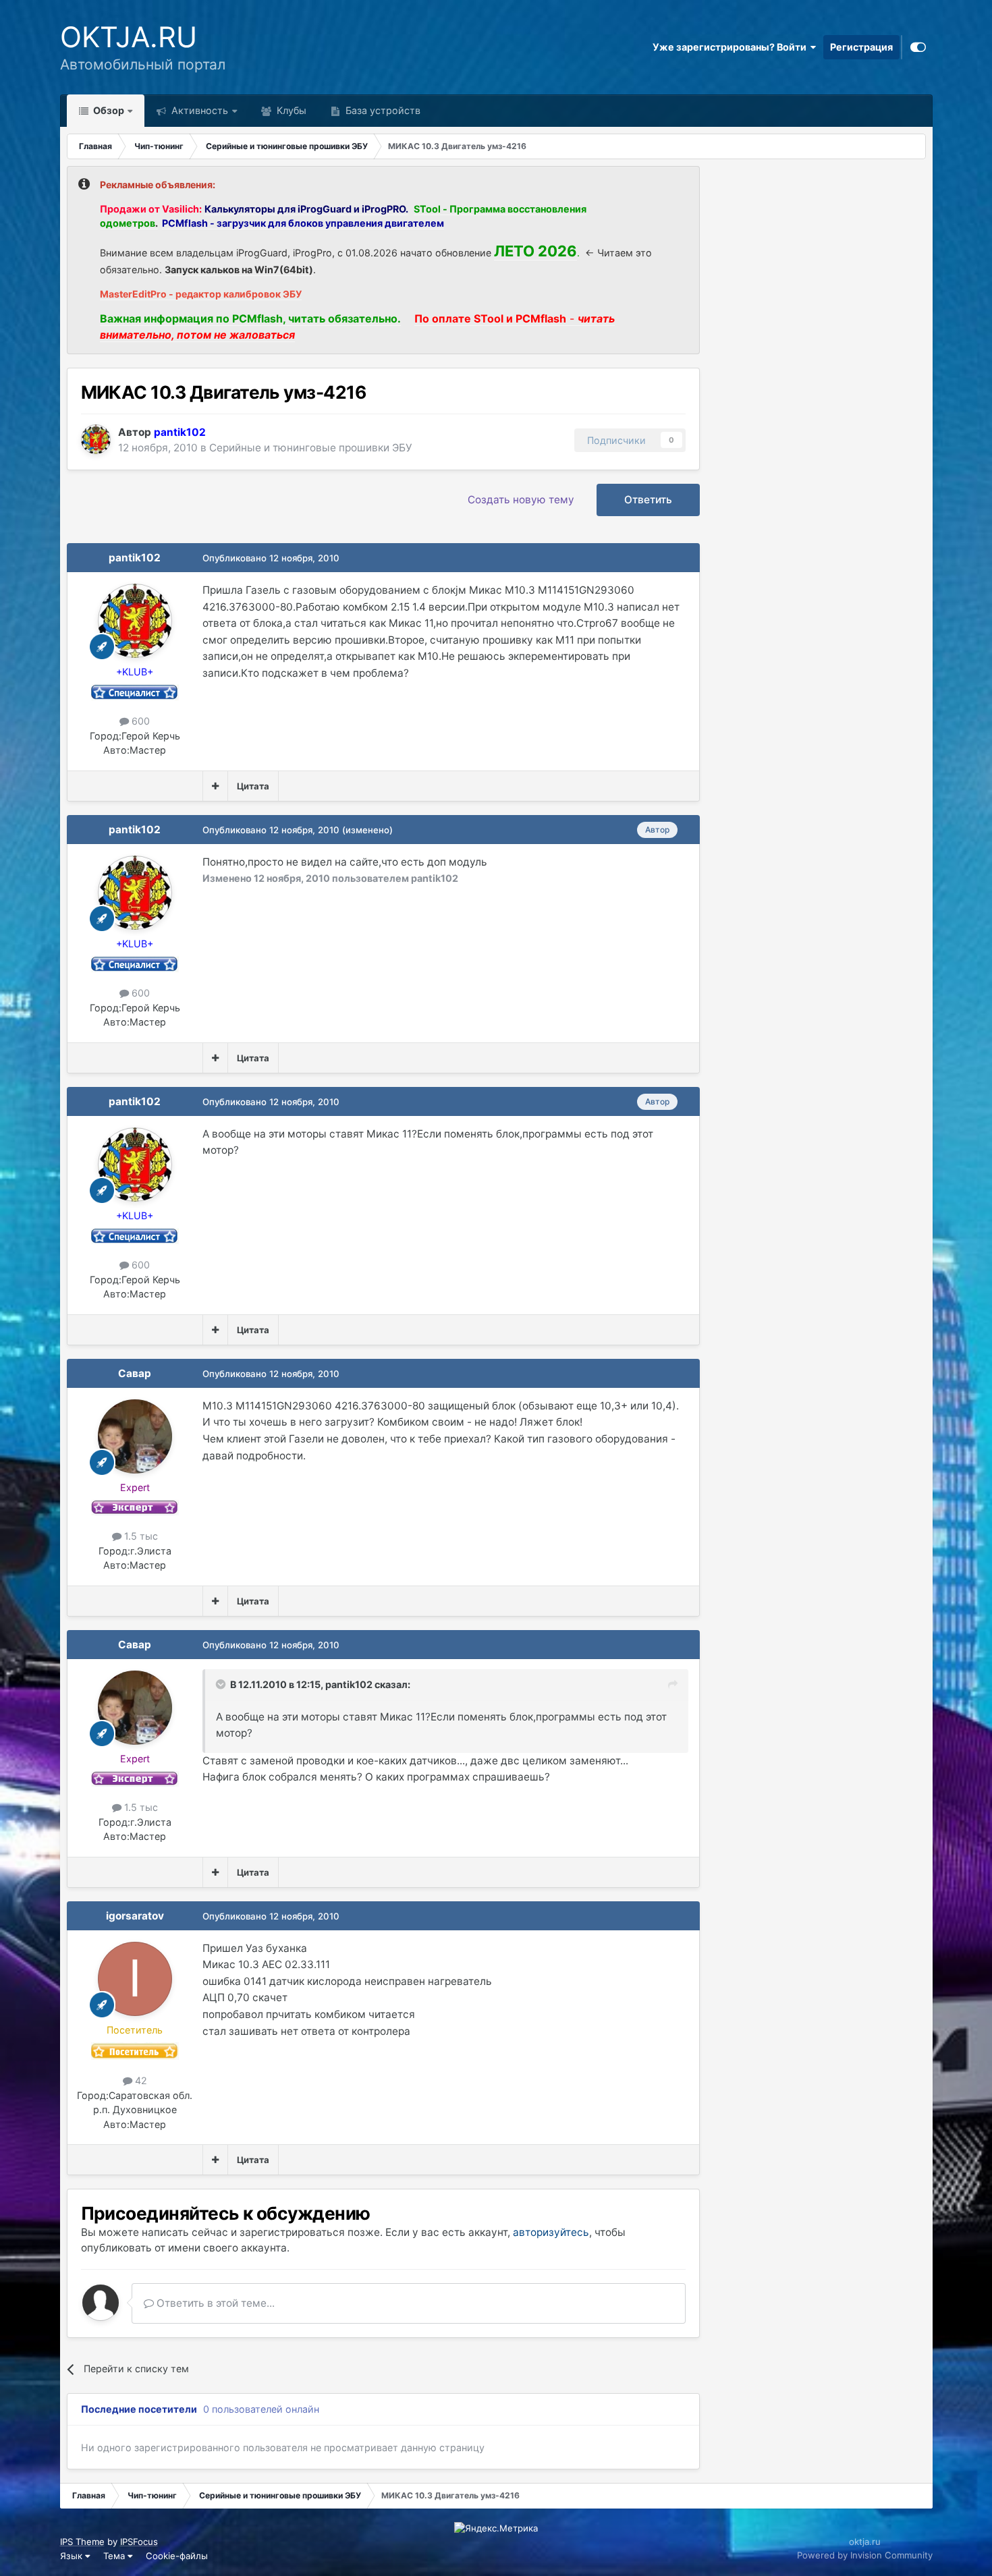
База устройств (382, 110)
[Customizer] (918, 47)
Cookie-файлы (177, 2556)
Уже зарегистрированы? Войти (732, 47)
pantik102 (135, 558)
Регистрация (861, 47)
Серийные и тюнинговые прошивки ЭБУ (311, 448)
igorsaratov (135, 1916)
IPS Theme (82, 2542)
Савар (135, 1373)
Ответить (648, 500)
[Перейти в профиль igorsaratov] (135, 1979)
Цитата (253, 786)
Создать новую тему (521, 500)
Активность (198, 110)
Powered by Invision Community (865, 2555)
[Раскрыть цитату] (222, 1684)
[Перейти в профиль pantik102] (96, 439)
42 (140, 2080)
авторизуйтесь (551, 2232)
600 (139, 721)
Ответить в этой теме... (214, 2303)
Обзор (108, 110)
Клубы (290, 110)
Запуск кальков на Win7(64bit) (239, 270)
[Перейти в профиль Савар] (135, 1436)
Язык (73, 2556)
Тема (115, 2556)
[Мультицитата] (215, 786)
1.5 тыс (140, 1536)
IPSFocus (139, 2542)
